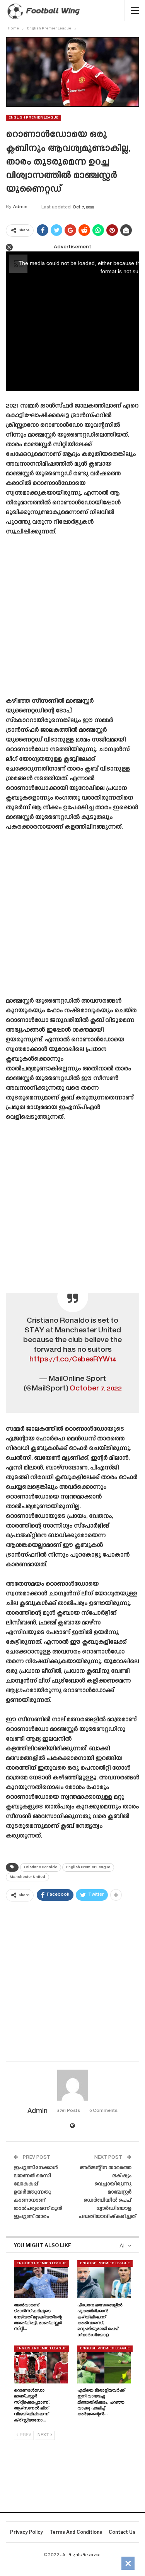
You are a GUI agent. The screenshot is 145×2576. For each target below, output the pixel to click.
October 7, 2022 (96, 1389)
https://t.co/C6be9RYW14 (73, 1360)
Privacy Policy (26, 2532)
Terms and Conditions (76, 2532)
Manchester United (27, 1877)
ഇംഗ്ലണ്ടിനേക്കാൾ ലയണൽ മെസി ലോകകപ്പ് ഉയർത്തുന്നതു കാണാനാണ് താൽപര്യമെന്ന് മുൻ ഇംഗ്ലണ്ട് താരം (38, 2192)
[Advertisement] (72, 619)
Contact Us (122, 2532)
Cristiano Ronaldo (41, 1867)
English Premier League (33, 118)
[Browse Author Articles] (72, 2085)
